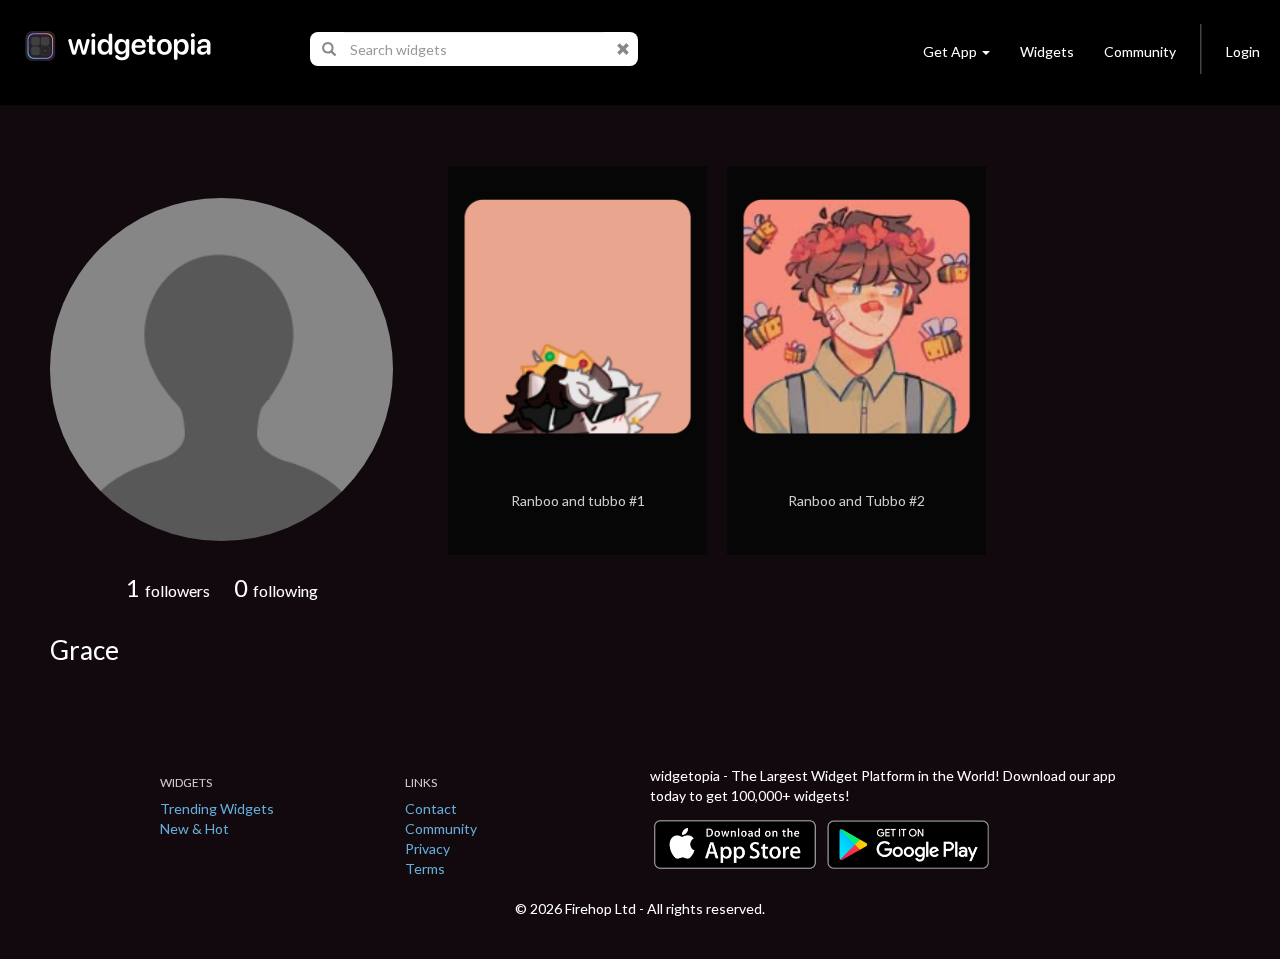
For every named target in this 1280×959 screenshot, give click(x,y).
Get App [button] (950, 51)
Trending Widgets (217, 808)
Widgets (1047, 51)
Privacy (427, 848)
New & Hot (194, 828)
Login (1243, 51)
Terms (425, 868)
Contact (431, 808)
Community (1140, 51)
